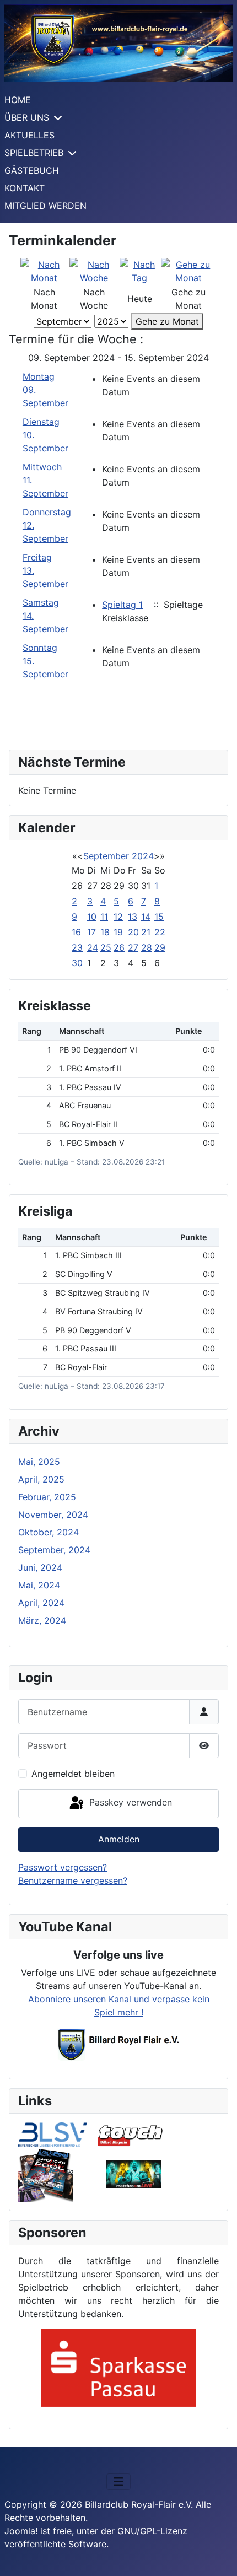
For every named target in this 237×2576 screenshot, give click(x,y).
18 (105, 932)
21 (146, 932)
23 (77, 947)
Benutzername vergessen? (73, 1880)
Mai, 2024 (39, 1585)
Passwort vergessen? (63, 1867)
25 (106, 947)
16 (76, 932)
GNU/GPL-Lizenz (152, 2531)
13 (133, 917)
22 (160, 932)
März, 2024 (42, 1620)
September (106, 856)
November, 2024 (53, 1515)
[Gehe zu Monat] (189, 270)
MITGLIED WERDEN (45, 206)
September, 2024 (54, 1550)
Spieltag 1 (122, 605)
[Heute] (140, 270)
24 (93, 947)
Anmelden (119, 1839)
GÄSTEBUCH (32, 170)
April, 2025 (41, 1479)
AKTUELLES (29, 135)
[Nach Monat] (44, 270)
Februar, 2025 (47, 1497)
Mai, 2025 (39, 1462)
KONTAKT (25, 188)
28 (147, 947)
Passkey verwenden (129, 1802)
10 (92, 917)
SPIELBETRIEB (34, 153)
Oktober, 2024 (49, 1532)
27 (133, 947)
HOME (18, 100)
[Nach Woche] (94, 270)
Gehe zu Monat (167, 321)
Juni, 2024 (40, 1567)
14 (146, 917)
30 (77, 963)
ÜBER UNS (27, 117)
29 (160, 947)
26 (119, 947)
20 (133, 932)
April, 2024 (41, 1603)
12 (118, 917)
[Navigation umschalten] (118, 2482)
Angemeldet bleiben (73, 1774)
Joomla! (21, 2531)
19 (118, 932)
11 (104, 917)
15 (159, 917)
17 (91, 932)
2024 (143, 856)
